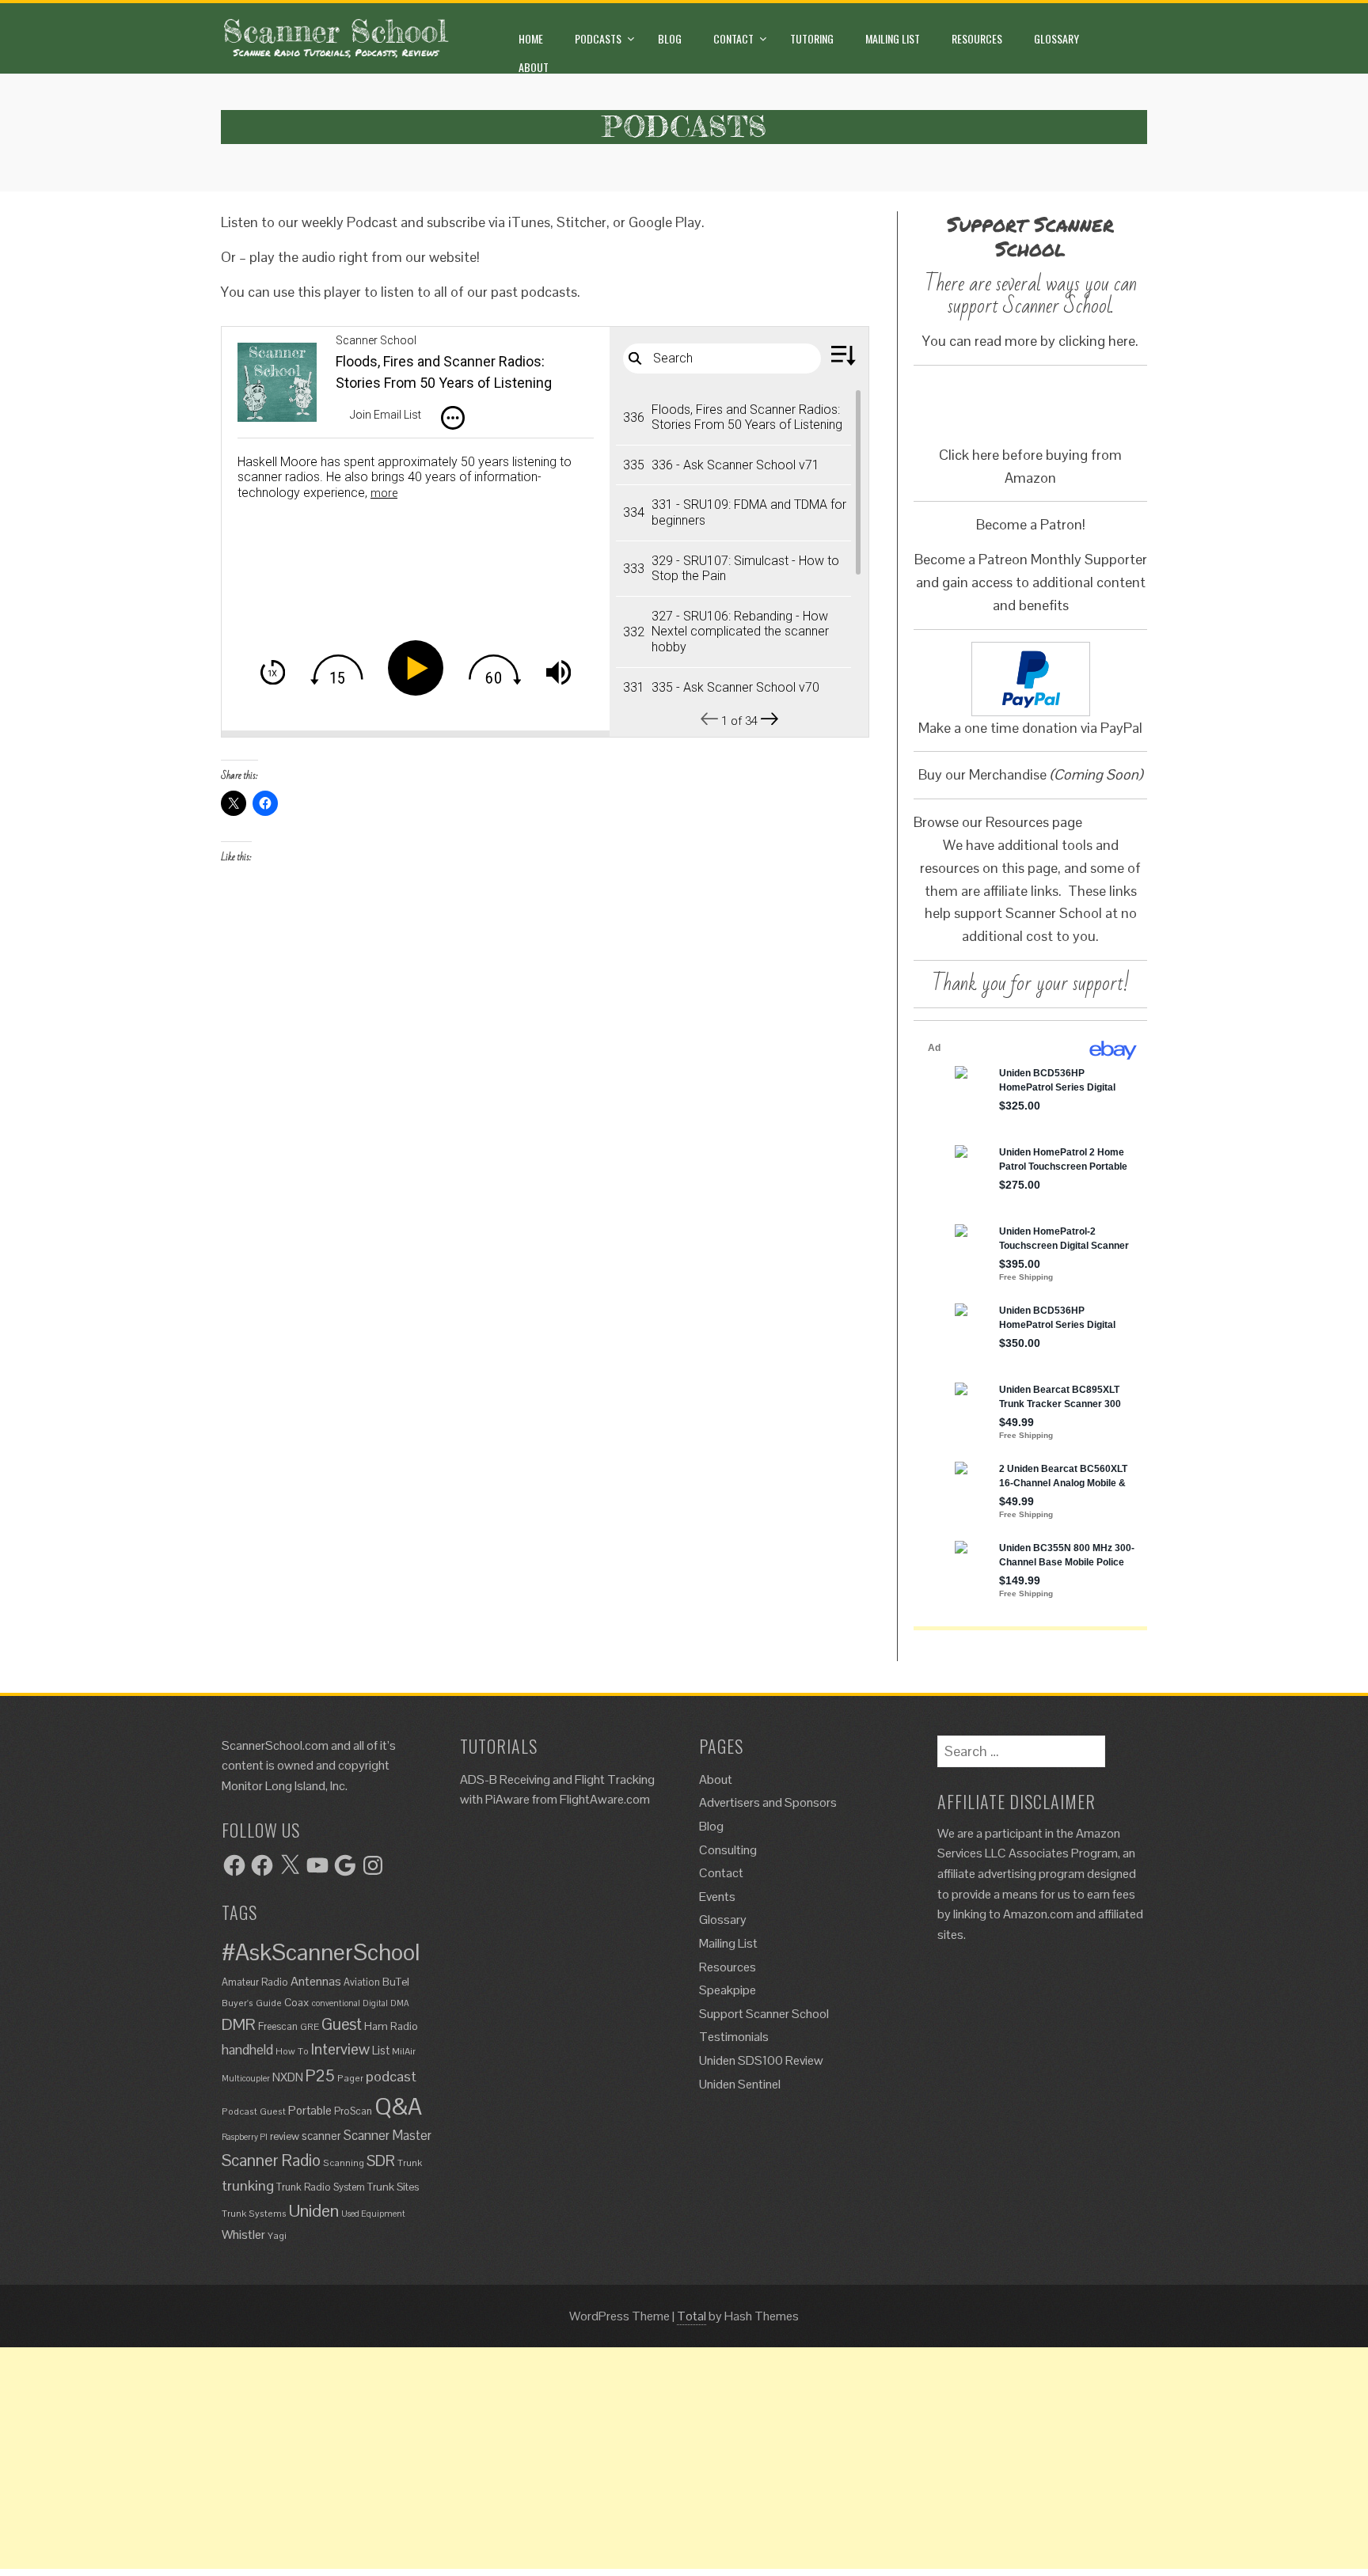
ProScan (353, 2111)
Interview (340, 2049)
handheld (247, 2050)
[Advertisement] (475, 2458)
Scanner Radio (271, 2160)
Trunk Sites (393, 2187)
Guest (342, 2024)
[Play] (420, 668)
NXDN (288, 2077)
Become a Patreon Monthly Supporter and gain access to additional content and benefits (1031, 582)
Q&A (398, 2107)
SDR (381, 2161)
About (534, 67)
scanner (321, 2136)
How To (292, 2051)
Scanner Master (388, 2136)
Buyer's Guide (252, 2003)
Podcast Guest (254, 2111)
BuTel (396, 1982)
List (381, 2051)
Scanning (344, 2162)
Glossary (1056, 38)
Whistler (243, 2235)
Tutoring (812, 38)
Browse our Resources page (998, 822)
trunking (248, 2185)
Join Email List (386, 415)
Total (692, 2316)
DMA (400, 2003)
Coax (297, 2002)
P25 (320, 2075)
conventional (336, 2003)
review (285, 2136)
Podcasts (598, 38)
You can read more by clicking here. (1030, 341)
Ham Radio (391, 2026)
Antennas (316, 1981)
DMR (239, 2024)
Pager (350, 2078)
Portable (310, 2110)
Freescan (278, 2026)
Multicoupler (246, 2078)
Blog (670, 38)
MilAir (404, 2051)
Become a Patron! (1031, 524)
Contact (733, 38)
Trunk (410, 2162)
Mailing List (893, 38)
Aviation (362, 1982)
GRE (310, 2026)
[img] (453, 418)
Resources (977, 38)
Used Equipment (373, 2214)
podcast (391, 2076)
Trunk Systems (254, 2213)
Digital (375, 2003)
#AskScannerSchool (321, 1952)
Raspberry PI (245, 2137)
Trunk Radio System (321, 2187)
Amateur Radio (255, 1982)
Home (531, 38)
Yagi (277, 2235)
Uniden (314, 2210)
